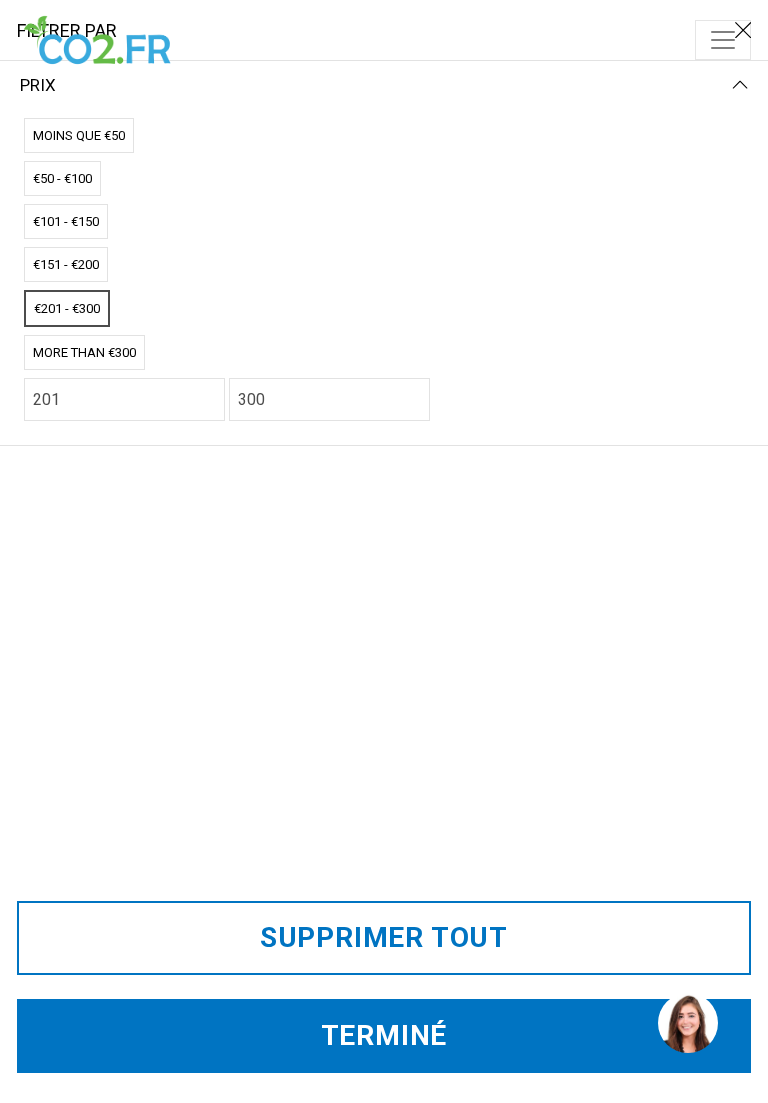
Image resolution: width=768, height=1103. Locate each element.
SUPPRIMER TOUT (384, 937)
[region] (687, 1022)
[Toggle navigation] (723, 40)
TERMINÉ (384, 1035)
